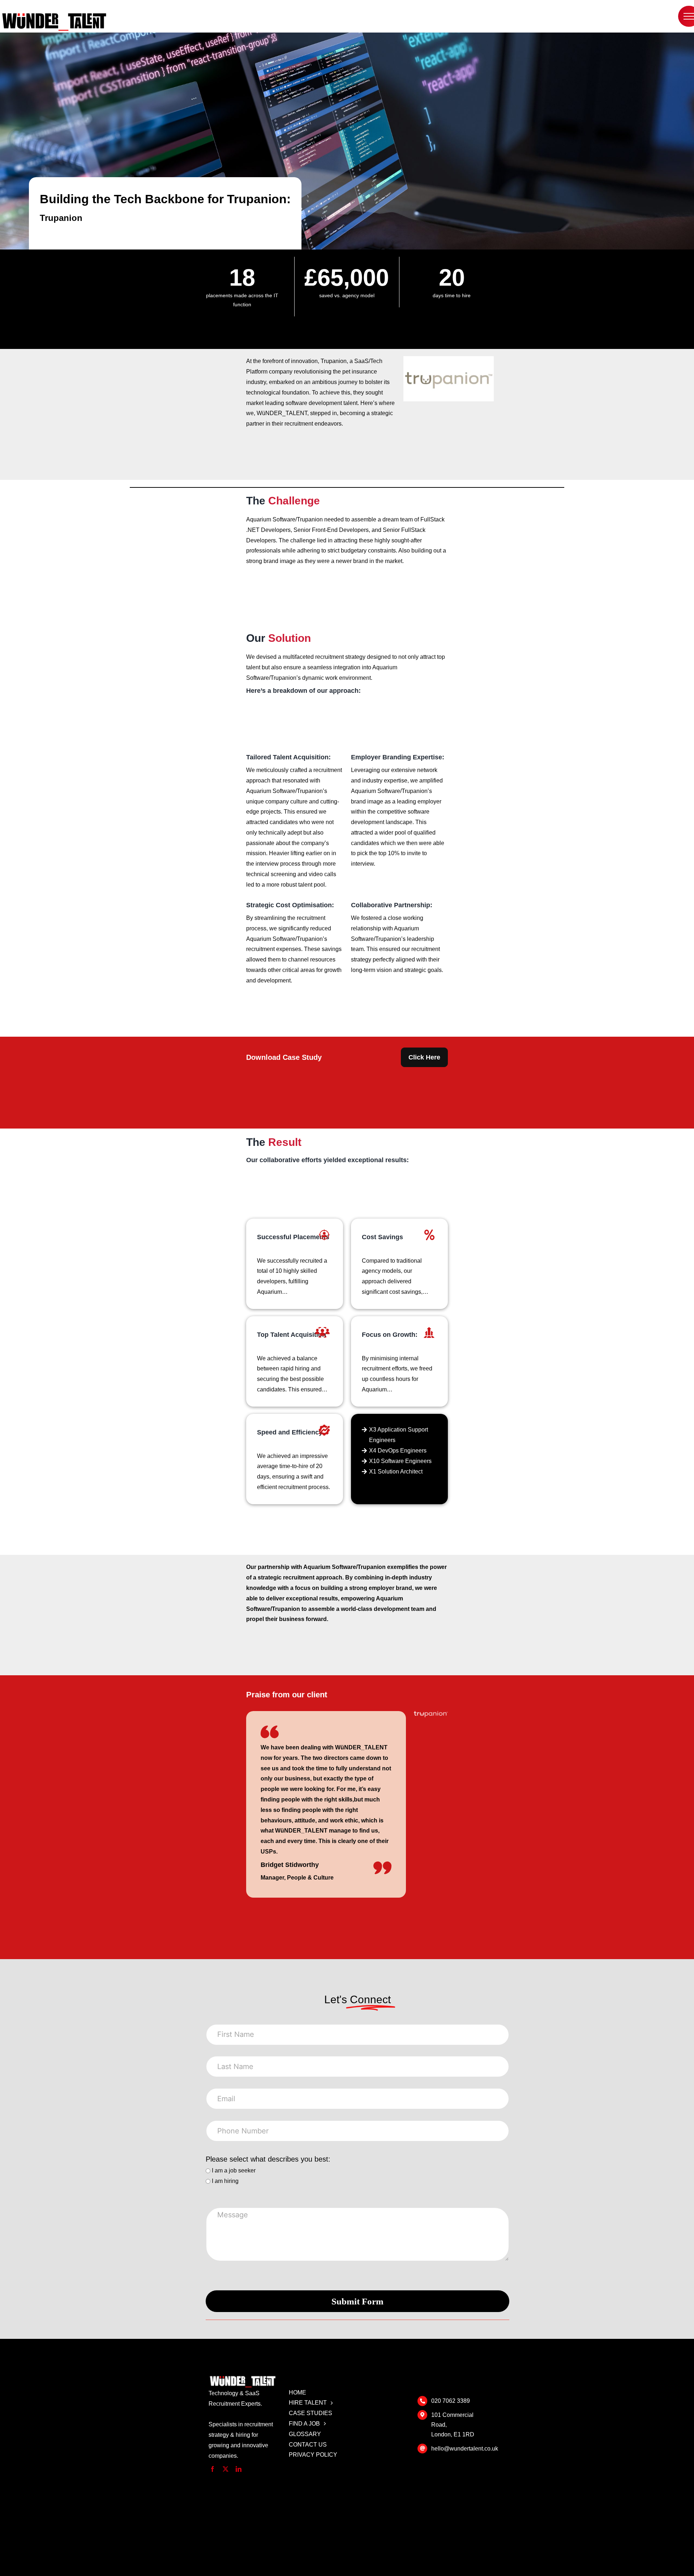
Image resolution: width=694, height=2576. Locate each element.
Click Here (424, 1057)
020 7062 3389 (451, 2401)
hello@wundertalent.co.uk (465, 2449)
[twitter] (226, 2469)
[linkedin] (239, 2469)
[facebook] (213, 2469)
